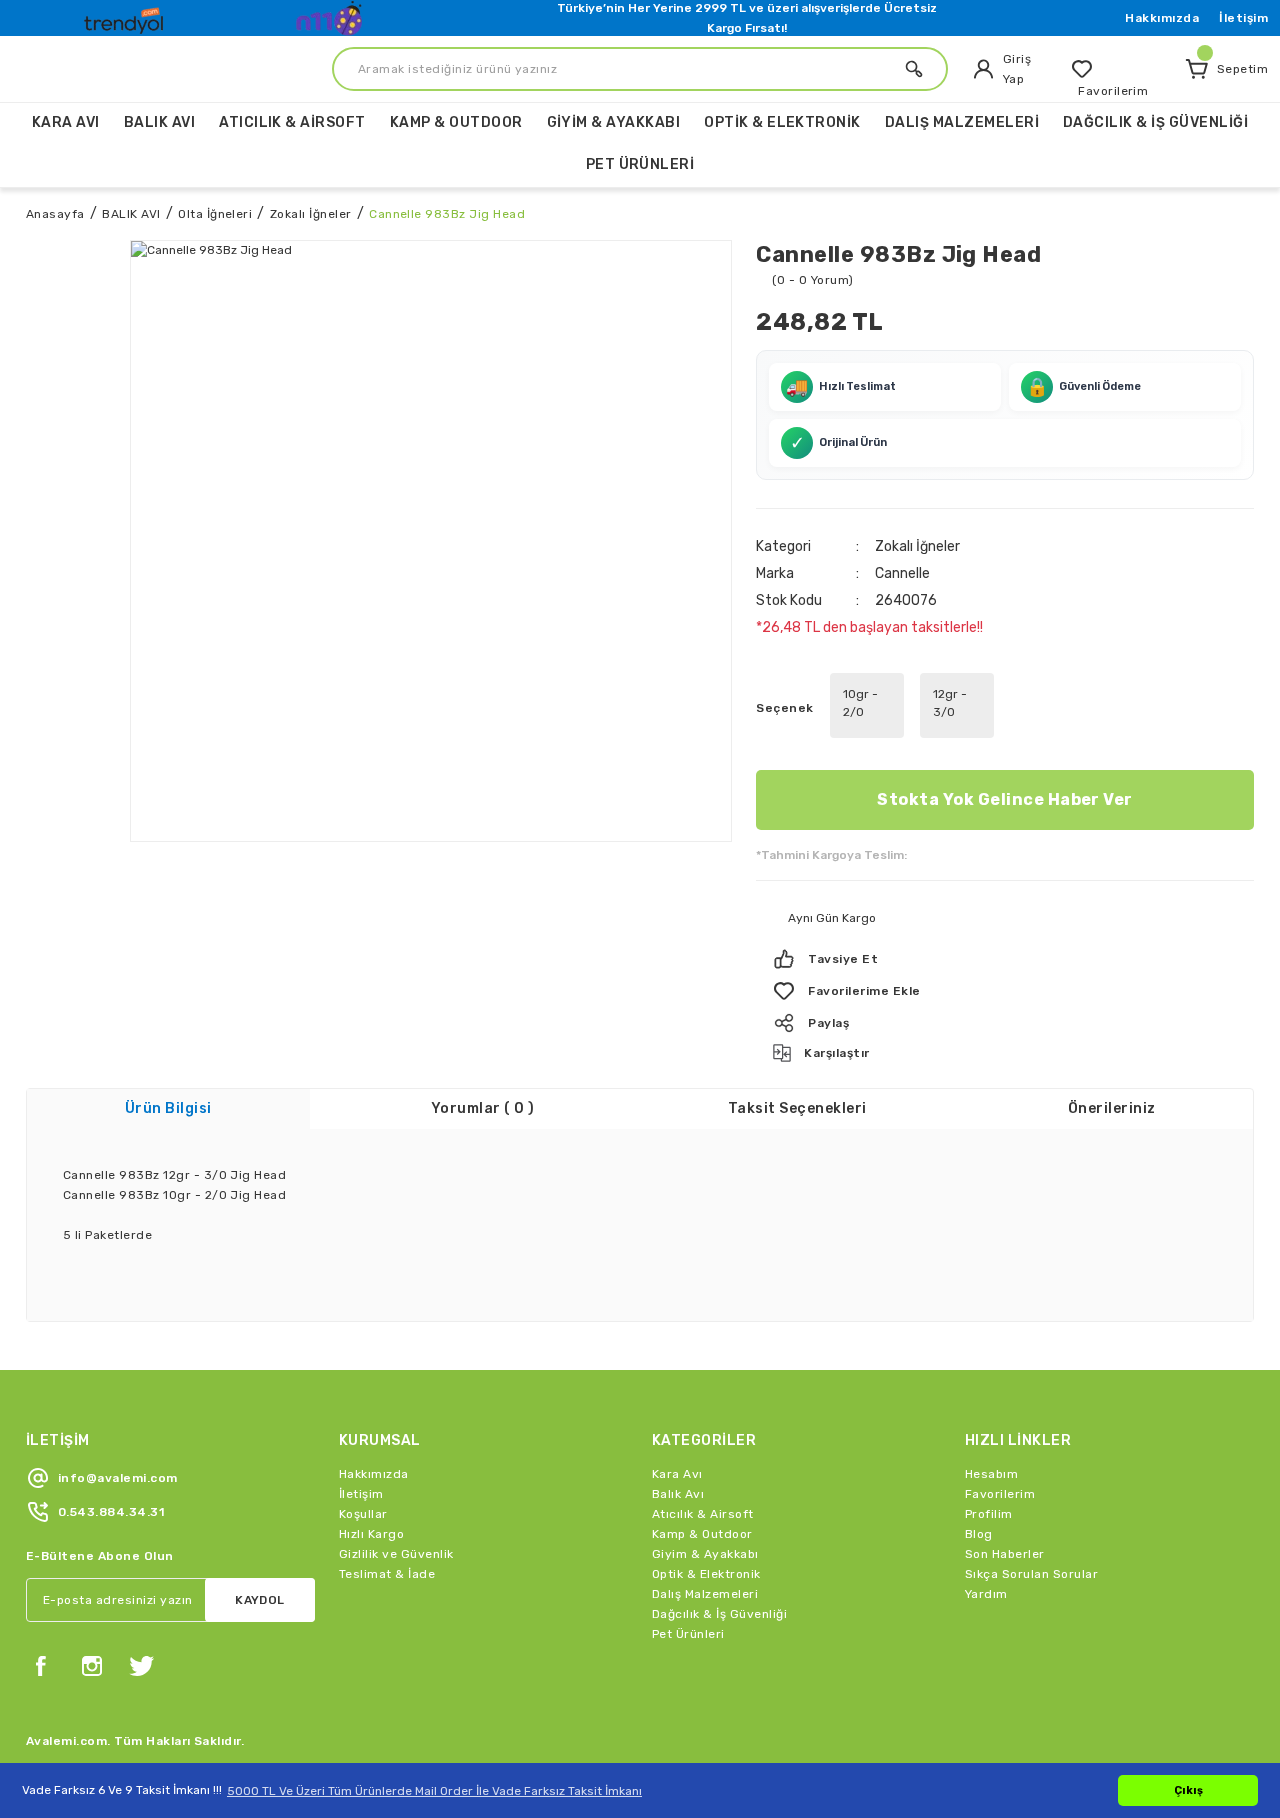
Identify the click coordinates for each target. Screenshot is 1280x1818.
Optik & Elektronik (706, 1574)
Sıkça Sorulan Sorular (1031, 1574)
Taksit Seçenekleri (797, 1108)
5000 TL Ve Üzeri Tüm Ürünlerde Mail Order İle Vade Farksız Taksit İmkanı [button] (434, 1791)
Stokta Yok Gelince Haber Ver (1004, 799)
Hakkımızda (1162, 18)
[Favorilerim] (1119, 69)
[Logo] (126, 16)
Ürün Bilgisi (168, 1108)
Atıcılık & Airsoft (703, 1514)
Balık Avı (678, 1494)
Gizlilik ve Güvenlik (396, 1554)
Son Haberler (1005, 1554)
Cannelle (902, 573)
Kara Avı (677, 1474)
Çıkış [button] (1188, 1790)
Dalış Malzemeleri (705, 1594)
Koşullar (363, 1514)
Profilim (989, 1514)
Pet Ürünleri (688, 1634)
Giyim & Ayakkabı (705, 1554)
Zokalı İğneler (917, 546)
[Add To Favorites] (1005, 991)
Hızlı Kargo (371, 1534)
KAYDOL (260, 1600)
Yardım (986, 1594)
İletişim (1243, 18)
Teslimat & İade (387, 1574)
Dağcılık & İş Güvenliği (719, 1614)
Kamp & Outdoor (702, 1534)
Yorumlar (483, 1108)
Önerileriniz (1112, 1108)
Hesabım (991, 1474)
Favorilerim (1000, 1494)
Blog (979, 1534)
